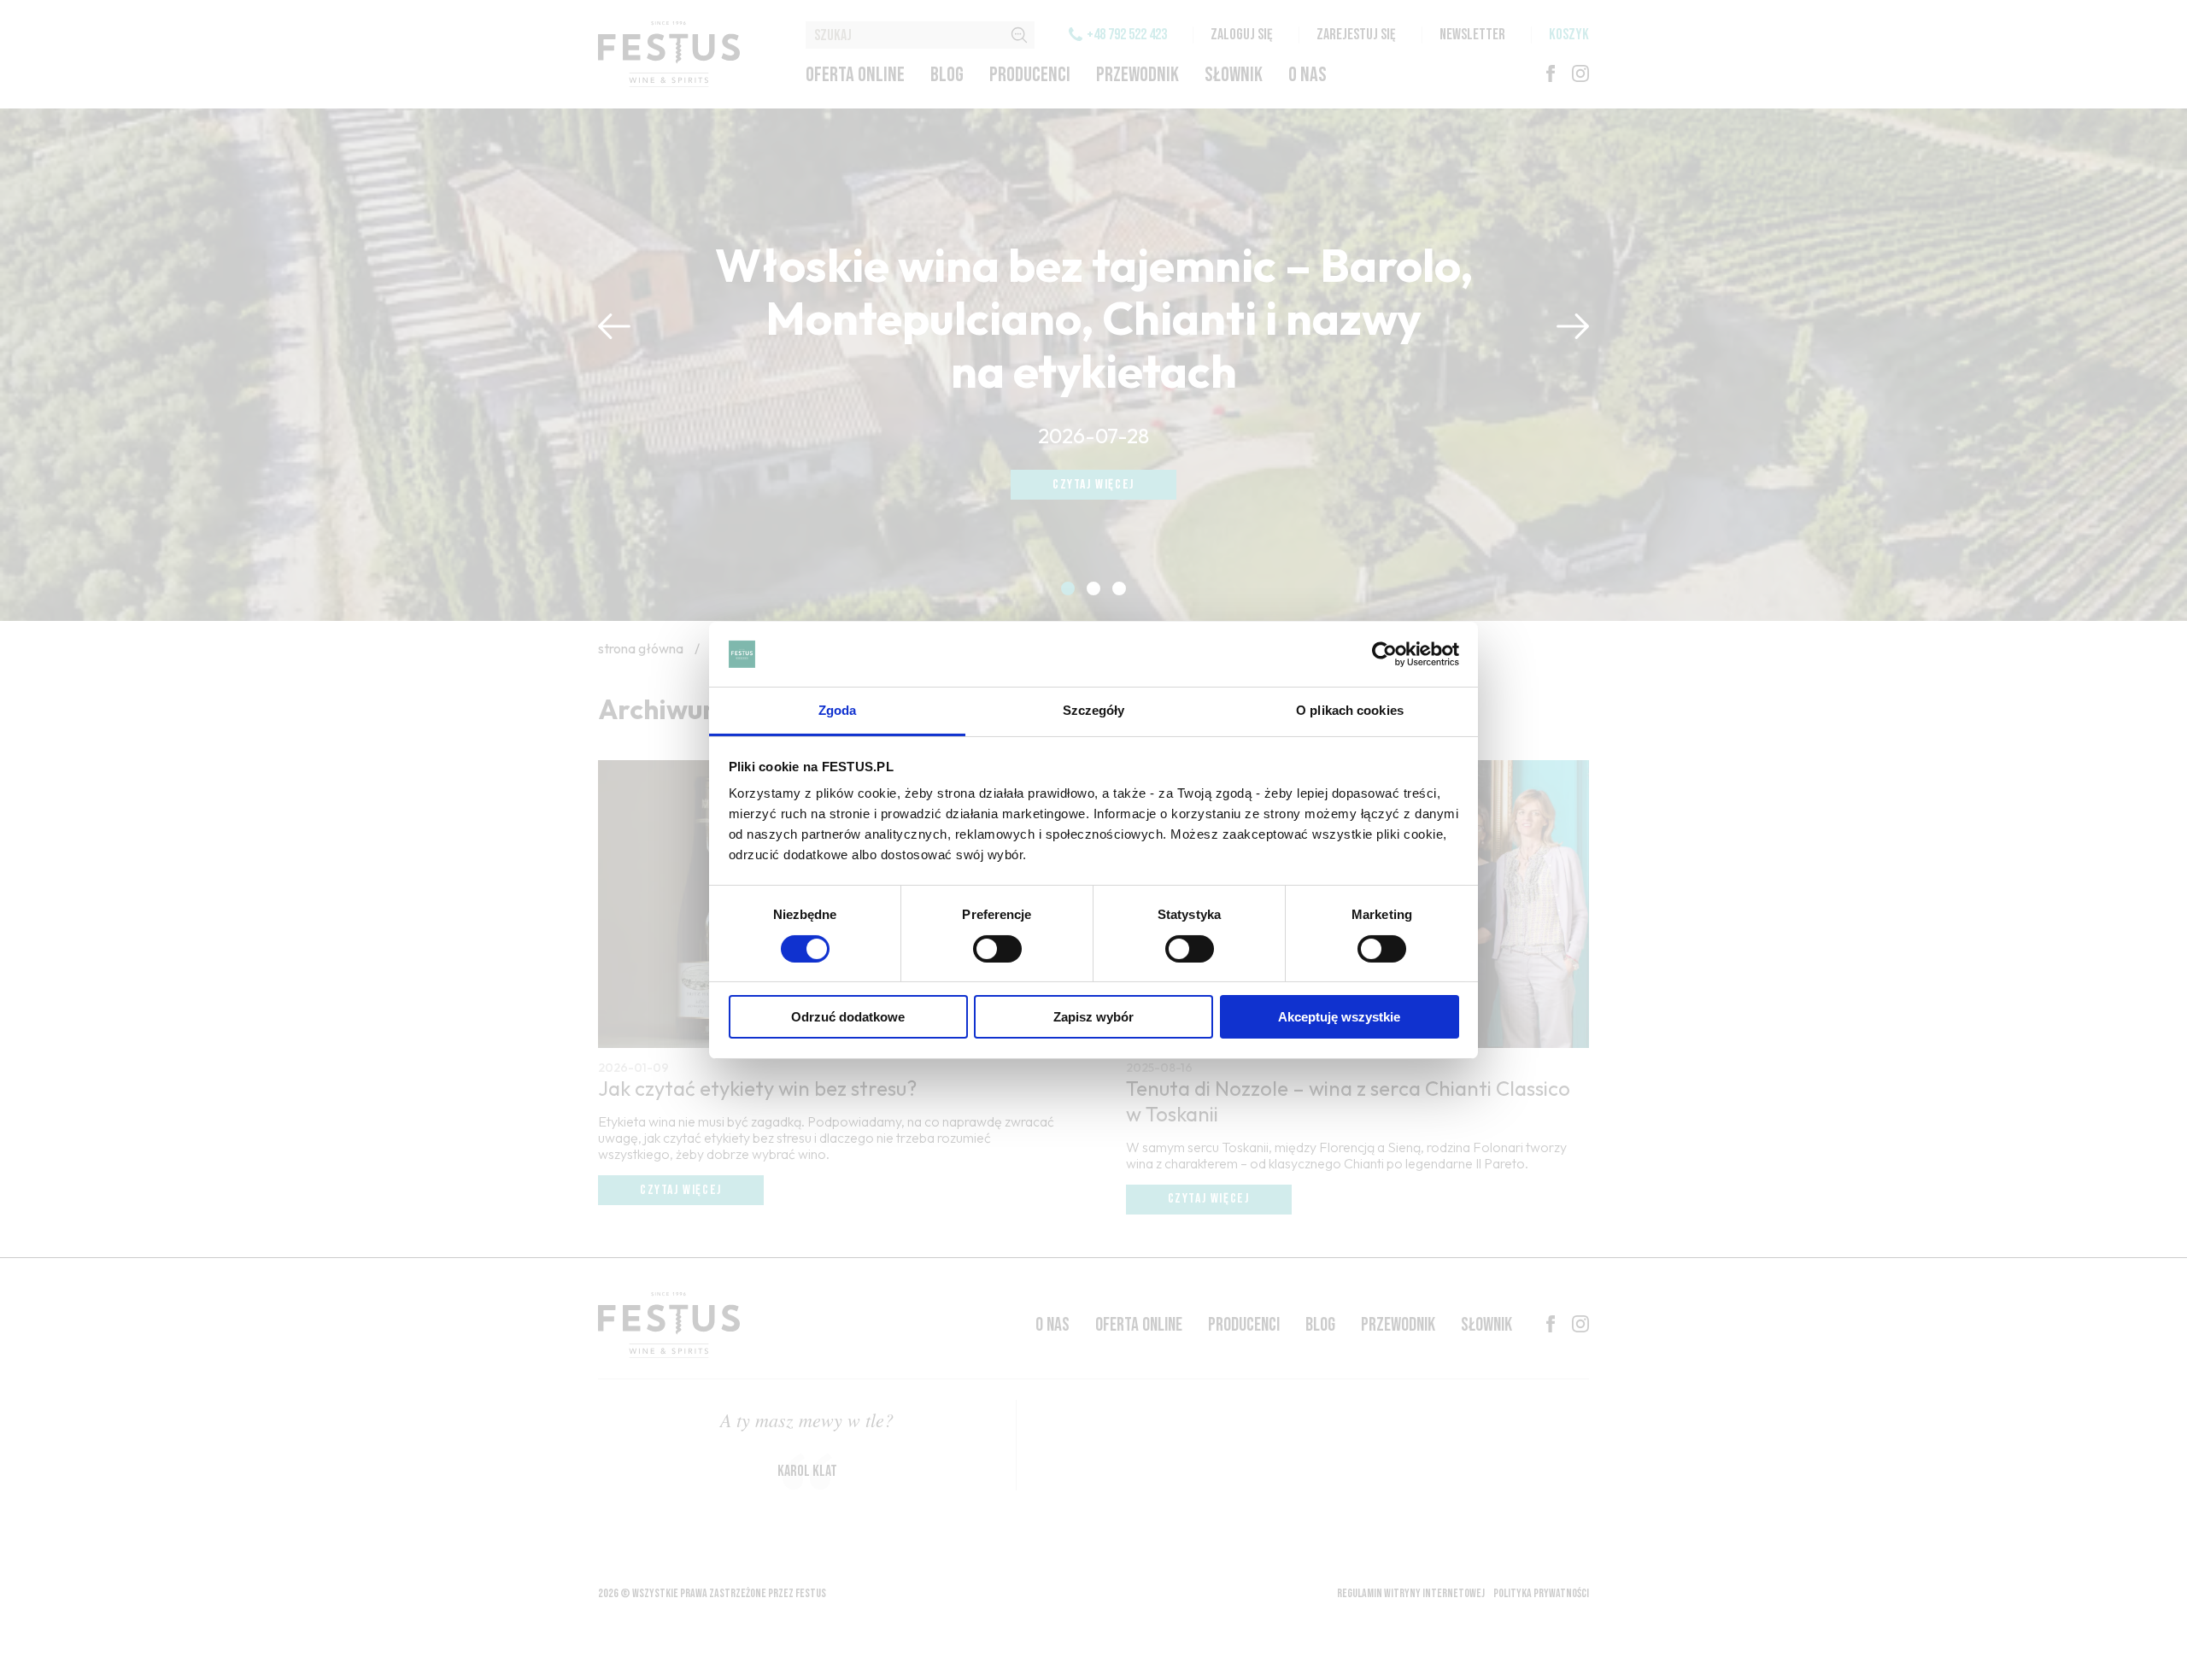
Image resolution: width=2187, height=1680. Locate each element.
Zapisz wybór (1093, 1017)
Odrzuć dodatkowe (848, 1017)
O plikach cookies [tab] (1350, 710)
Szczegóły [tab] (1094, 710)
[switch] (997, 949)
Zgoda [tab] (838, 710)
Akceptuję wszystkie (1339, 1017)
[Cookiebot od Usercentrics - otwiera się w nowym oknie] (1384, 654)
